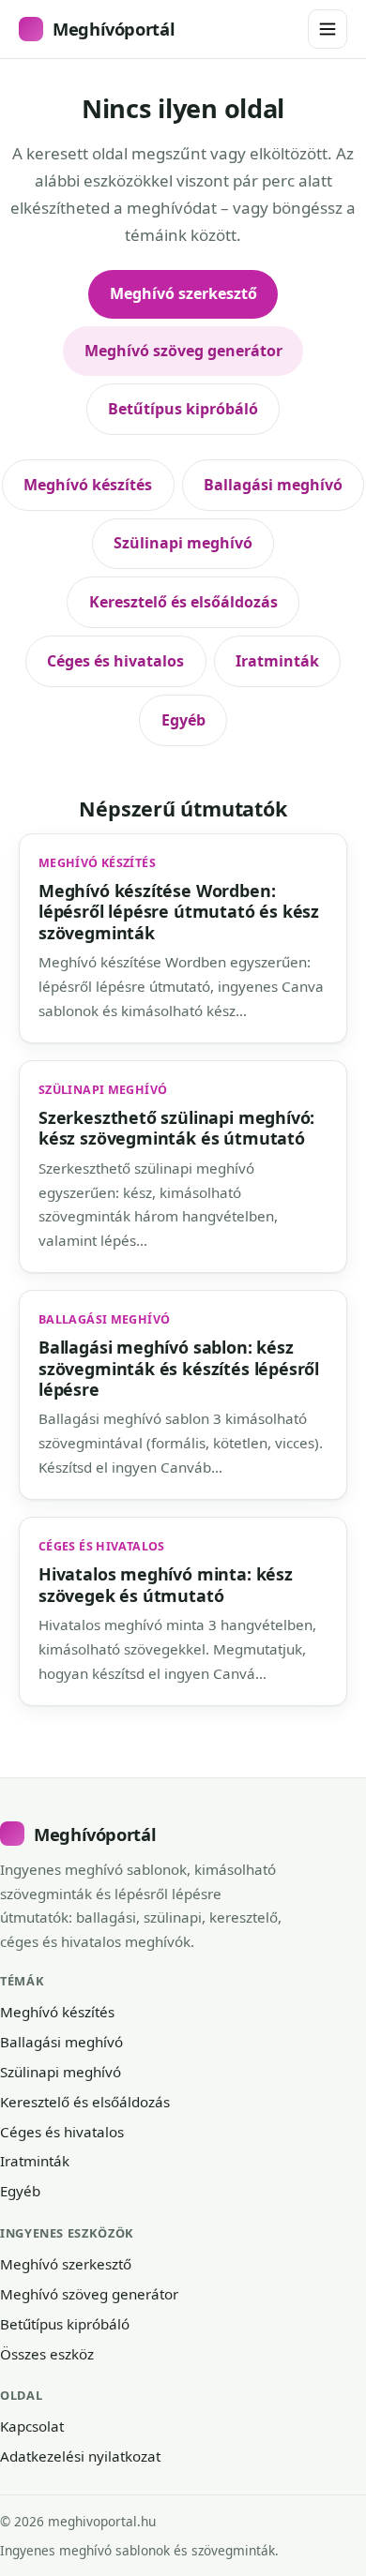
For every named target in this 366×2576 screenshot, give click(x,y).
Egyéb (183, 720)
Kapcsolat (32, 2426)
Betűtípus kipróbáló (183, 409)
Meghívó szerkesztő (183, 293)
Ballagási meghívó (273, 485)
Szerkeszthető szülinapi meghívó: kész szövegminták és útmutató (176, 1128)
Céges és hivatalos (115, 661)
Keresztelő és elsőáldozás (183, 602)
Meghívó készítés (88, 485)
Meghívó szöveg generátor (183, 351)
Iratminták (277, 661)
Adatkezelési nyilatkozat (80, 2456)
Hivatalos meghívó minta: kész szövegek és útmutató (166, 1584)
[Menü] (328, 29)
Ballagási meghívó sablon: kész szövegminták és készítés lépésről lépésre (179, 1368)
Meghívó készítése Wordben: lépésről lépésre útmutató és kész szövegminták (179, 912)
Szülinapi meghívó (183, 543)
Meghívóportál (114, 29)
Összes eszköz (47, 2354)
